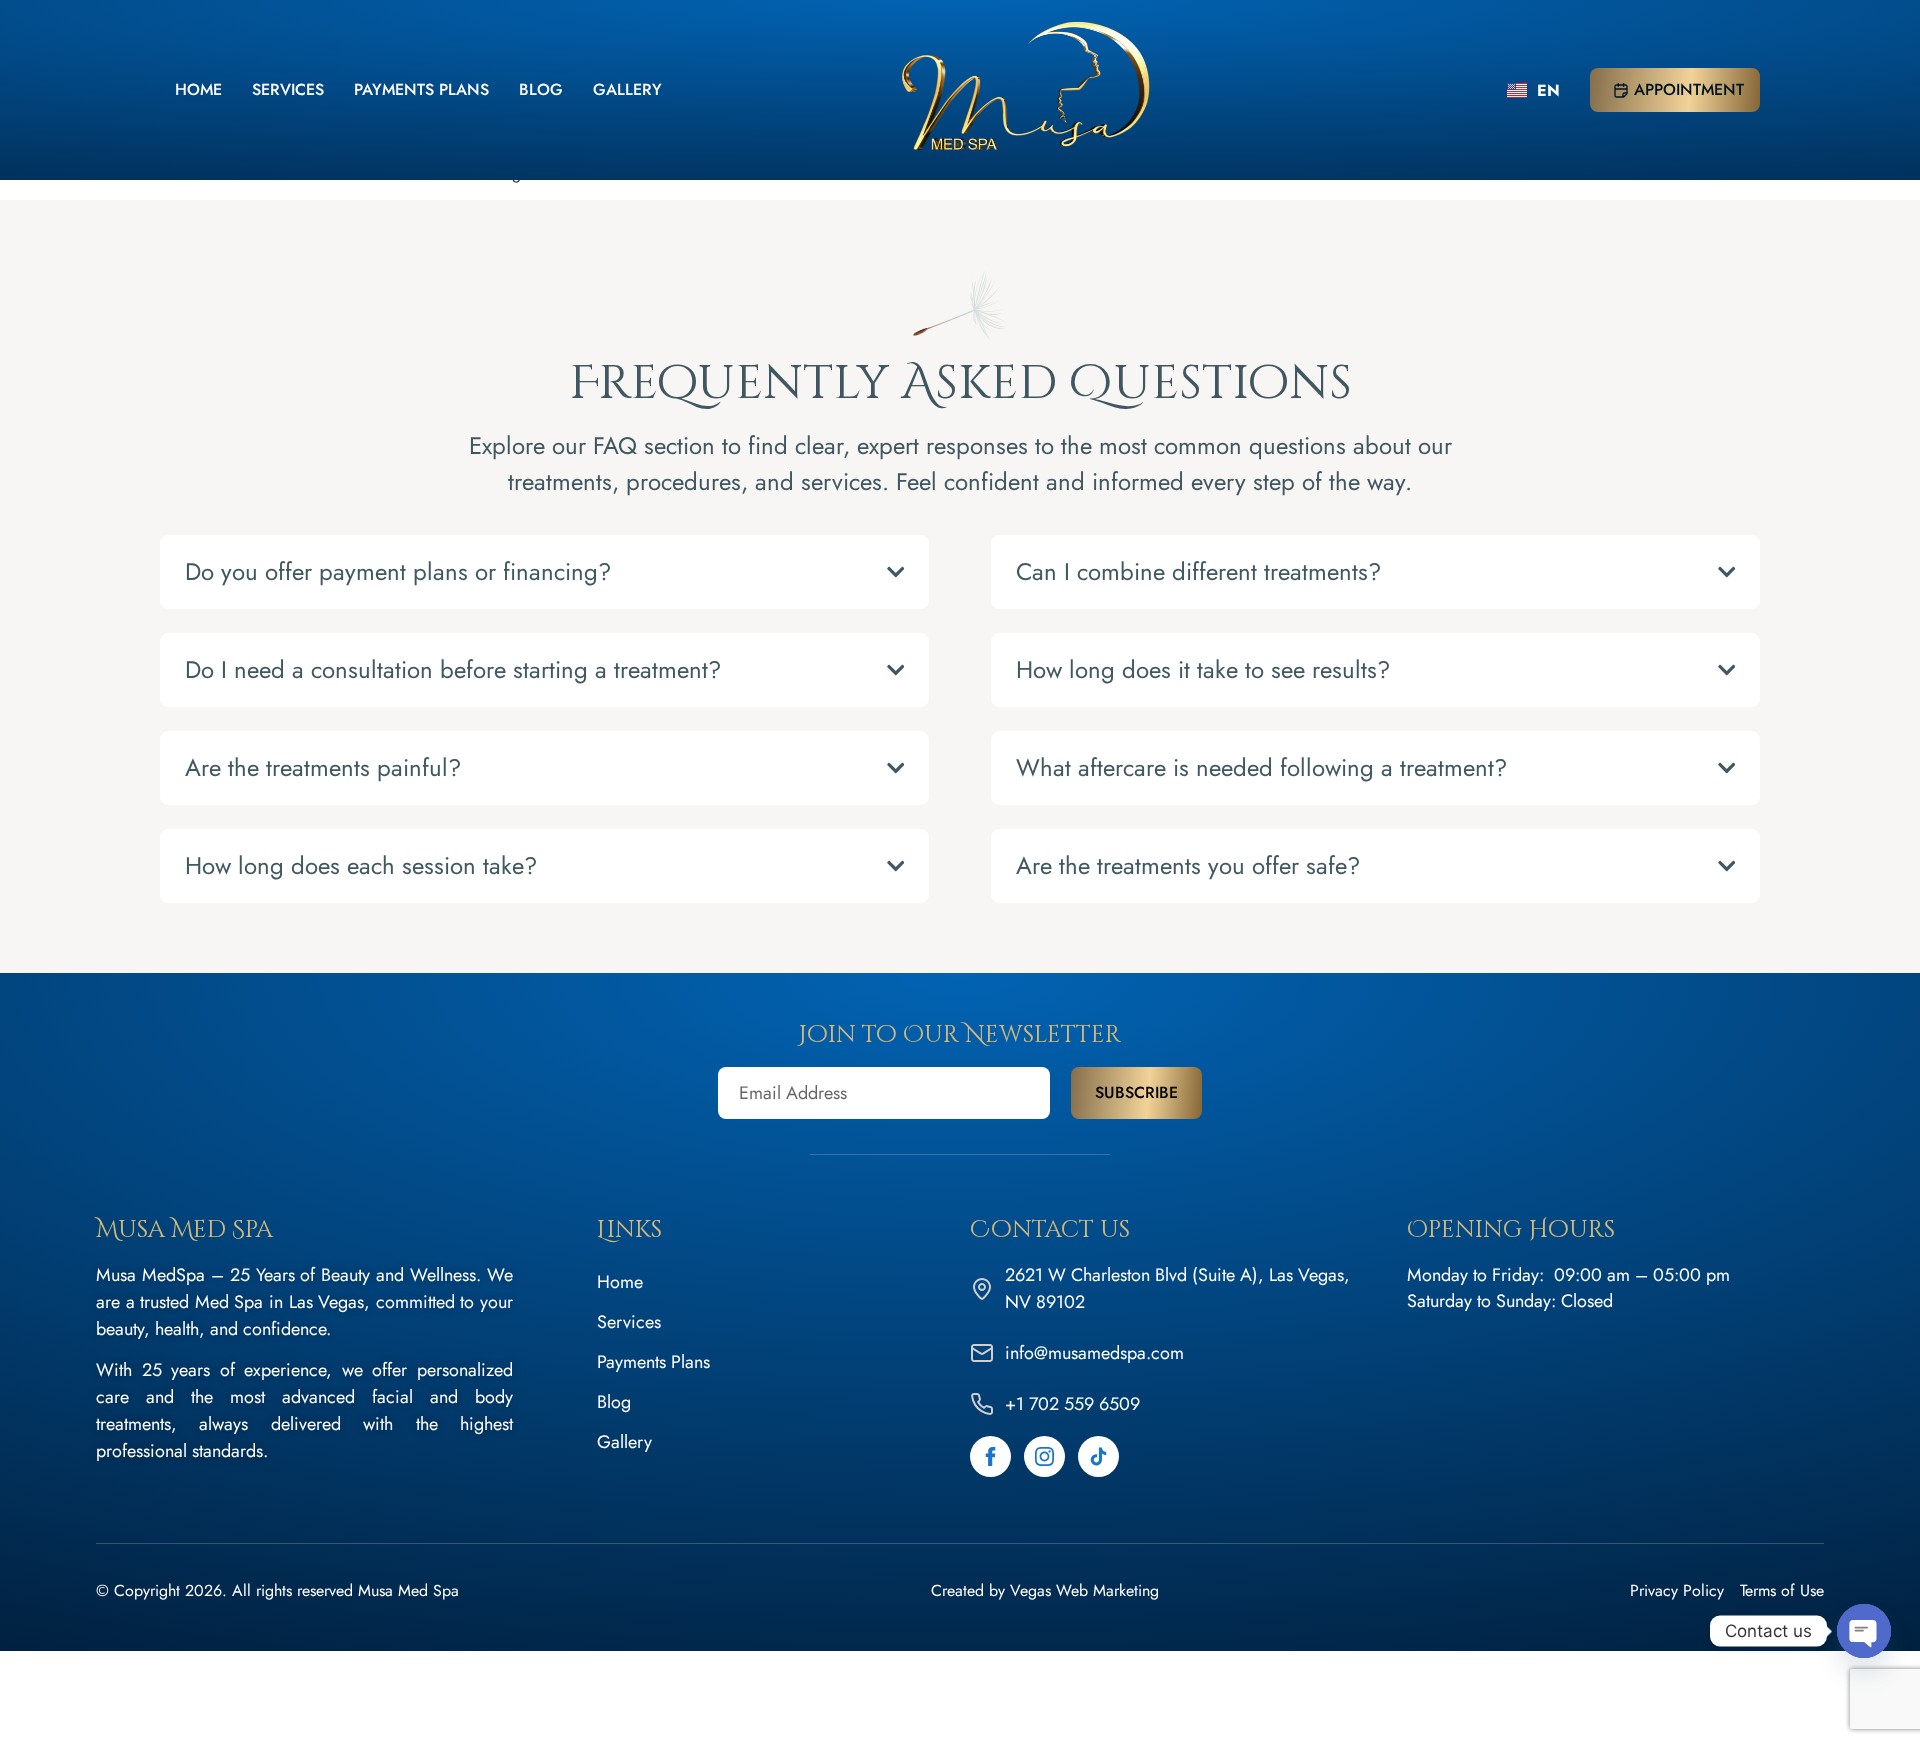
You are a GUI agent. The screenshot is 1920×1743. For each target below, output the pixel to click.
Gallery (627, 89)
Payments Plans (421, 89)
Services (288, 89)
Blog (541, 89)
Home (198, 89)
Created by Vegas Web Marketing (1045, 1590)
